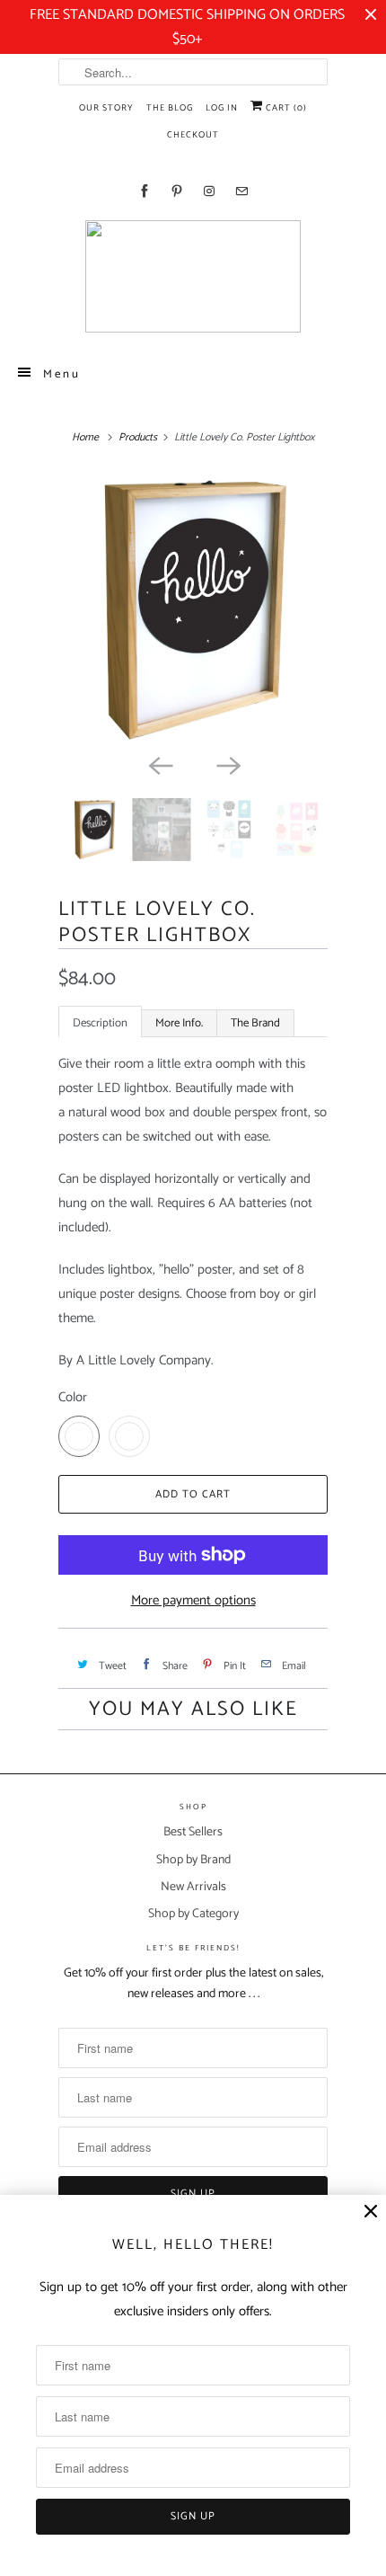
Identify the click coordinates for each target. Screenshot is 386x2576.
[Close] (371, 2212)
